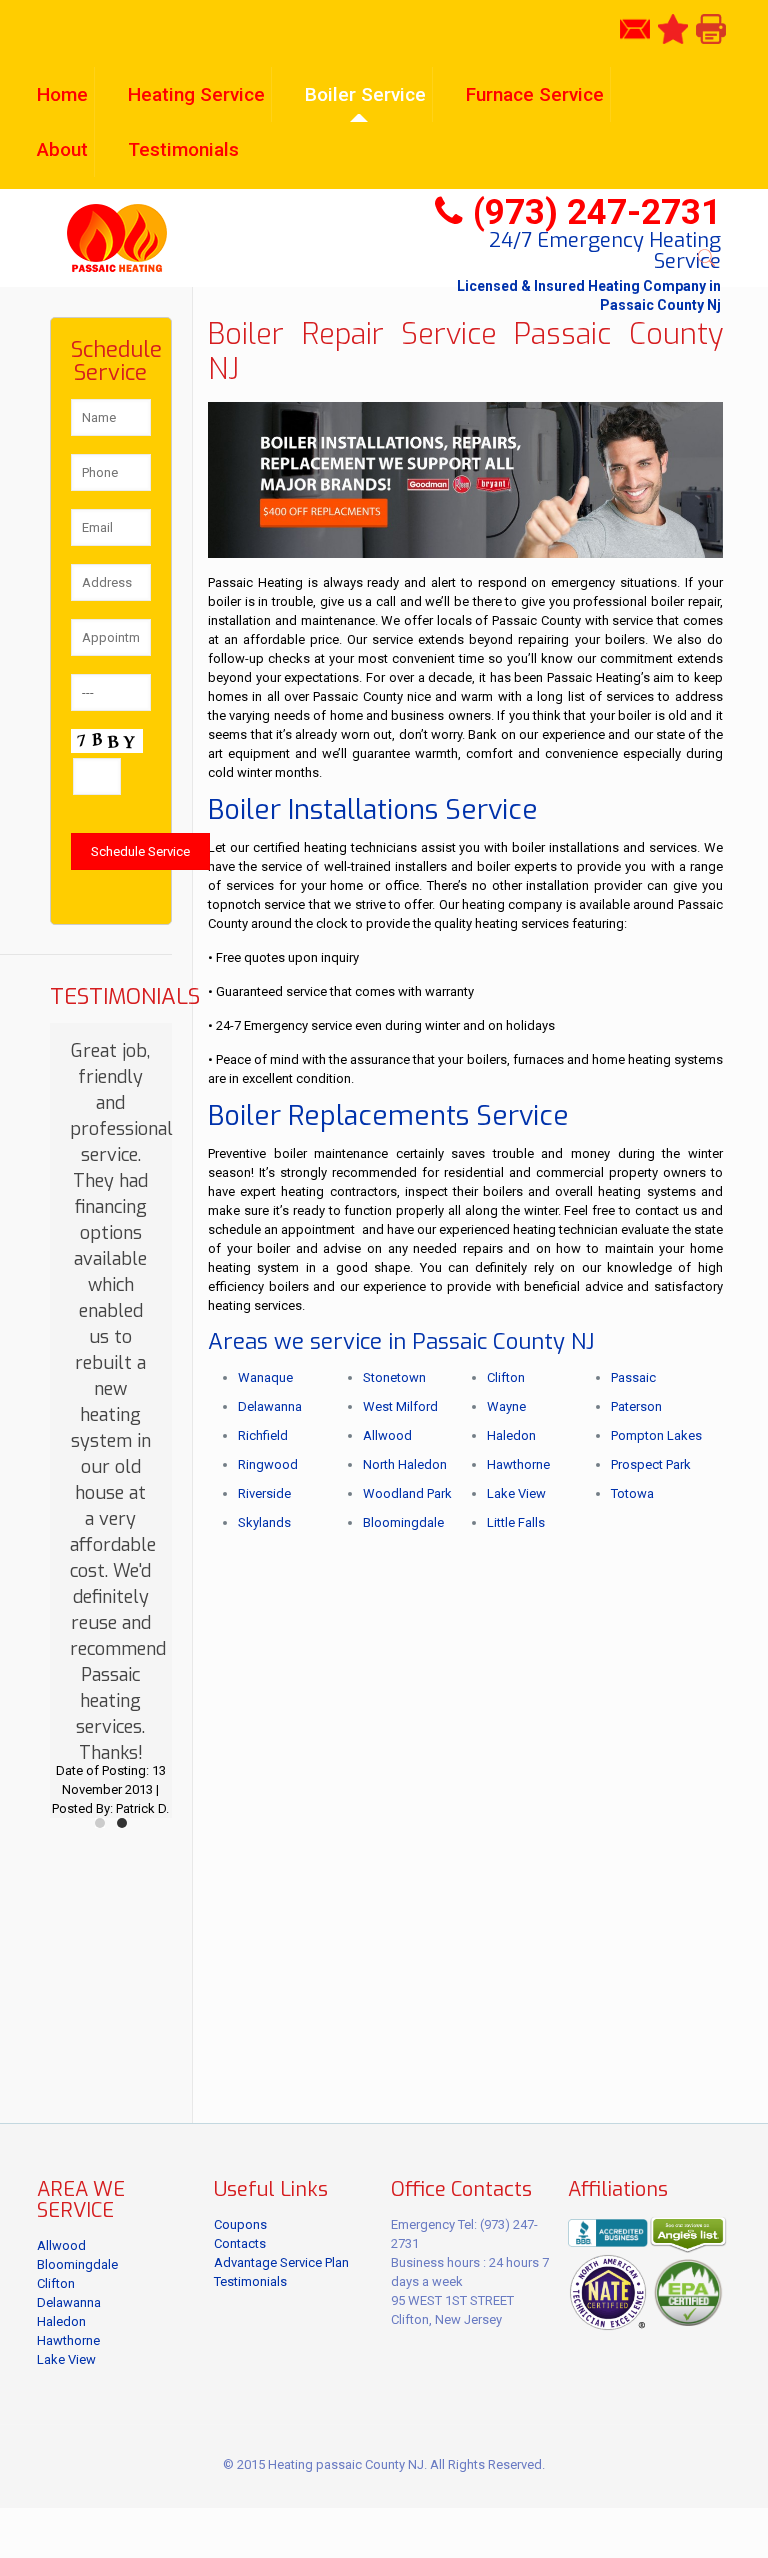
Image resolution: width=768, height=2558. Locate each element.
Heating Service (196, 94)
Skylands (264, 1522)
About (62, 149)
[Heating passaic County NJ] (117, 238)
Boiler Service (365, 94)
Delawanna (270, 1406)
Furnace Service (535, 94)
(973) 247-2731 (597, 212)
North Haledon (405, 1464)
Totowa (632, 1493)
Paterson (636, 1406)
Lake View (516, 1493)
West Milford (400, 1406)
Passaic (633, 1377)
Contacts (240, 2243)
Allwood (387, 1435)
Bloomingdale (403, 1522)
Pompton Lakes (656, 1435)
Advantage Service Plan (281, 2262)
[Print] (711, 27)
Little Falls (516, 1522)
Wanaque (265, 1377)
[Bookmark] (673, 27)
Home (62, 94)
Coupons (240, 2224)
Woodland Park (407, 1493)
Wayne (506, 1406)
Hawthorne (518, 1464)
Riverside (264, 1493)
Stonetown (394, 1377)
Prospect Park (651, 1464)
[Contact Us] (635, 27)
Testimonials (183, 149)
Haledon (511, 1435)
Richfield (263, 1435)
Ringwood (268, 1464)
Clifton (506, 1377)
